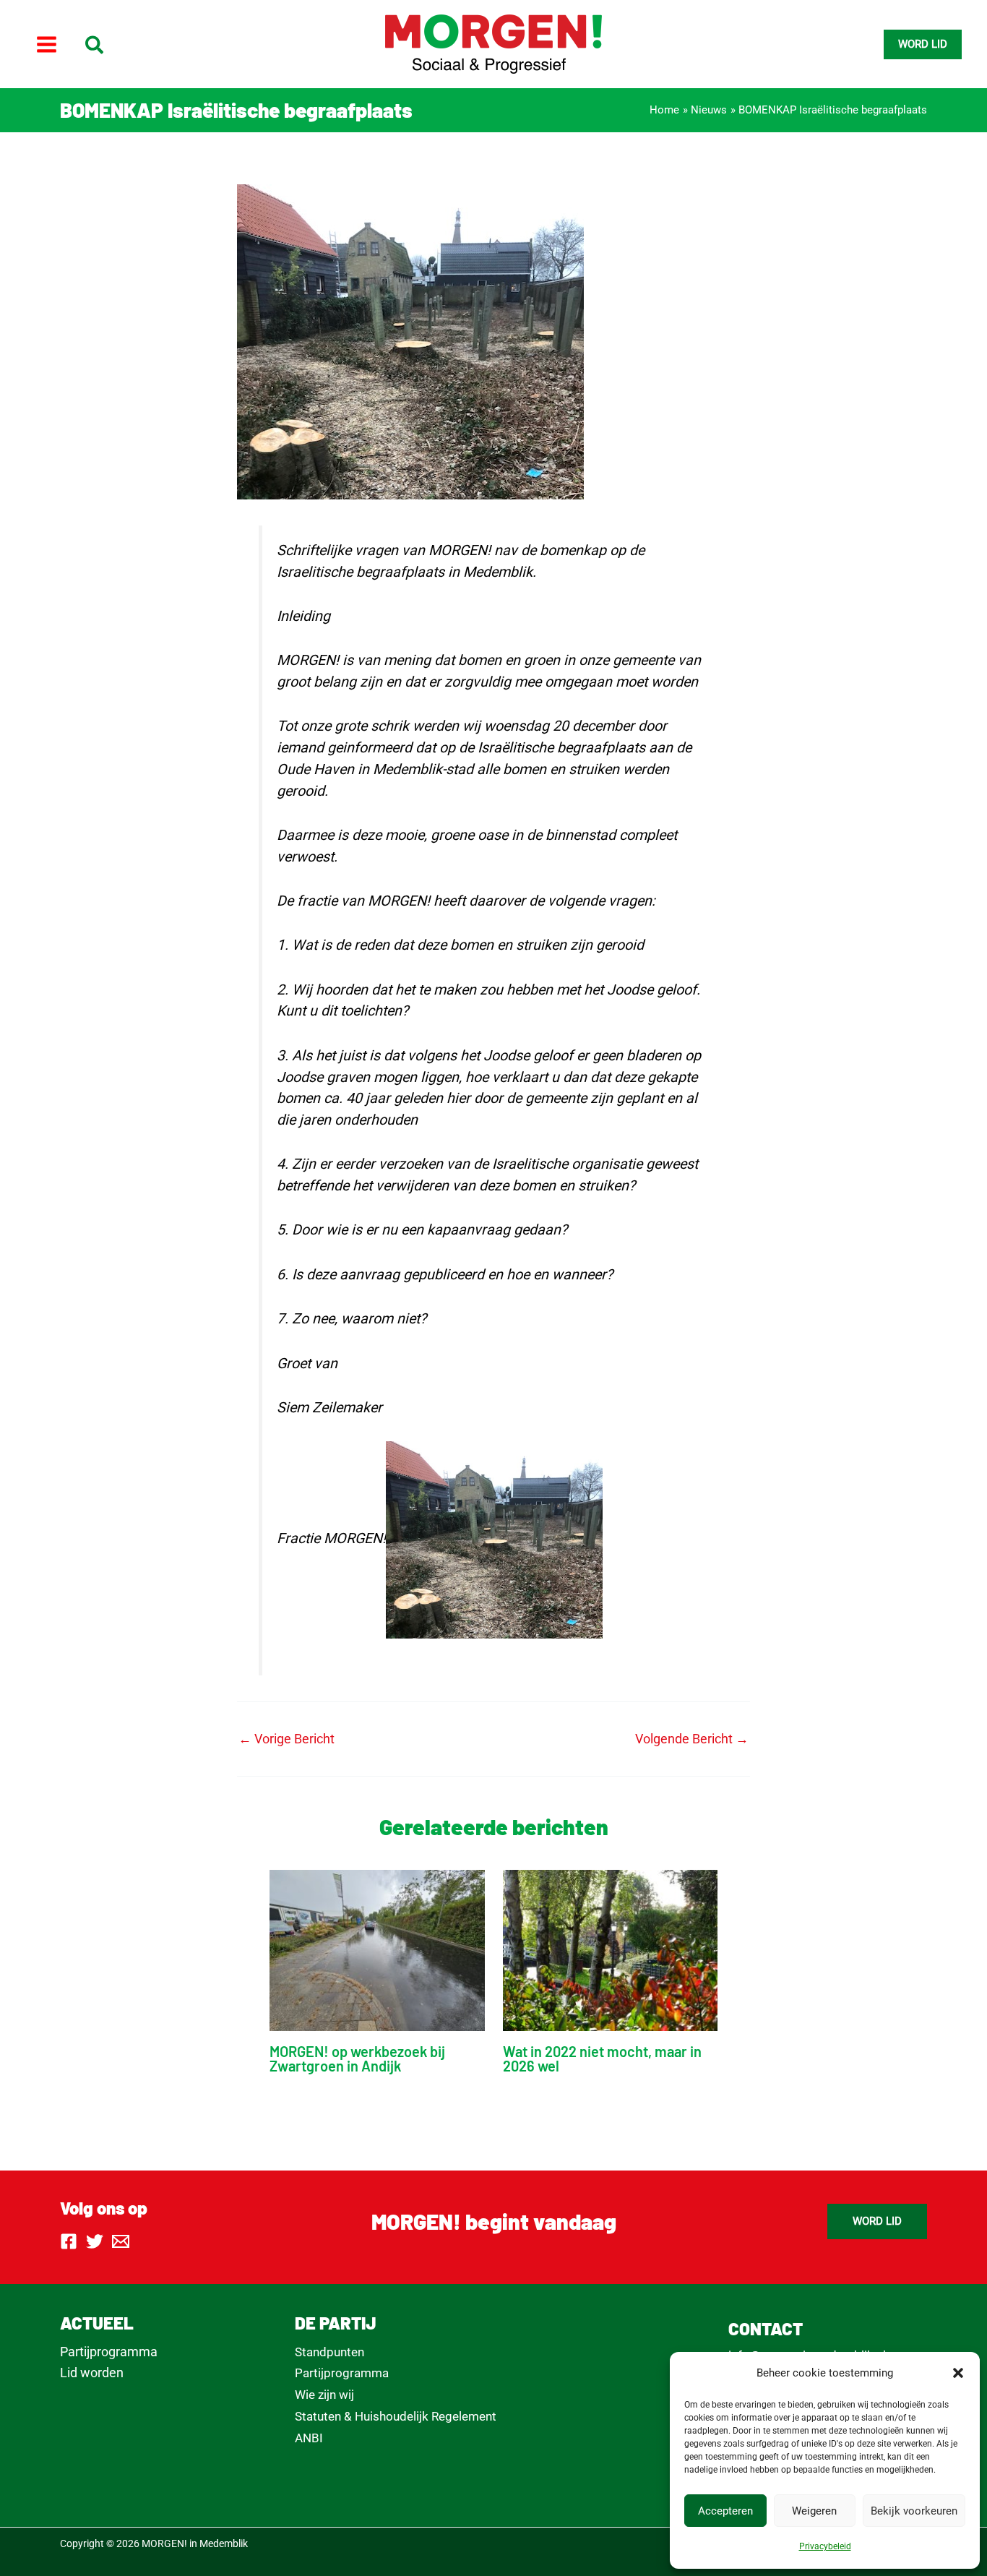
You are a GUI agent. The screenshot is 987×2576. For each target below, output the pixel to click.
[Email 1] (121, 2241)
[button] (958, 2373)
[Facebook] (69, 2241)
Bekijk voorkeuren (914, 2511)
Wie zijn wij (324, 2395)
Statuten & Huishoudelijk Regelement (396, 2416)
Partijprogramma (109, 2352)
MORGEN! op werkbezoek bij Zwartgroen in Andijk (357, 2058)
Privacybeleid (825, 2546)
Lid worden (92, 2373)
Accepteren (725, 2511)
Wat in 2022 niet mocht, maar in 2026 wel (602, 2058)
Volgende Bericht (692, 1739)
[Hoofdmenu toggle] (46, 44)
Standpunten (329, 2352)
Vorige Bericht (286, 1739)
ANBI (309, 2438)
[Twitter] (95, 2241)
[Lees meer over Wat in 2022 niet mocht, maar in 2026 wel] (611, 1949)
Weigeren (814, 2511)
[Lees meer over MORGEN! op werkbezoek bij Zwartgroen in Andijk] (377, 1949)
